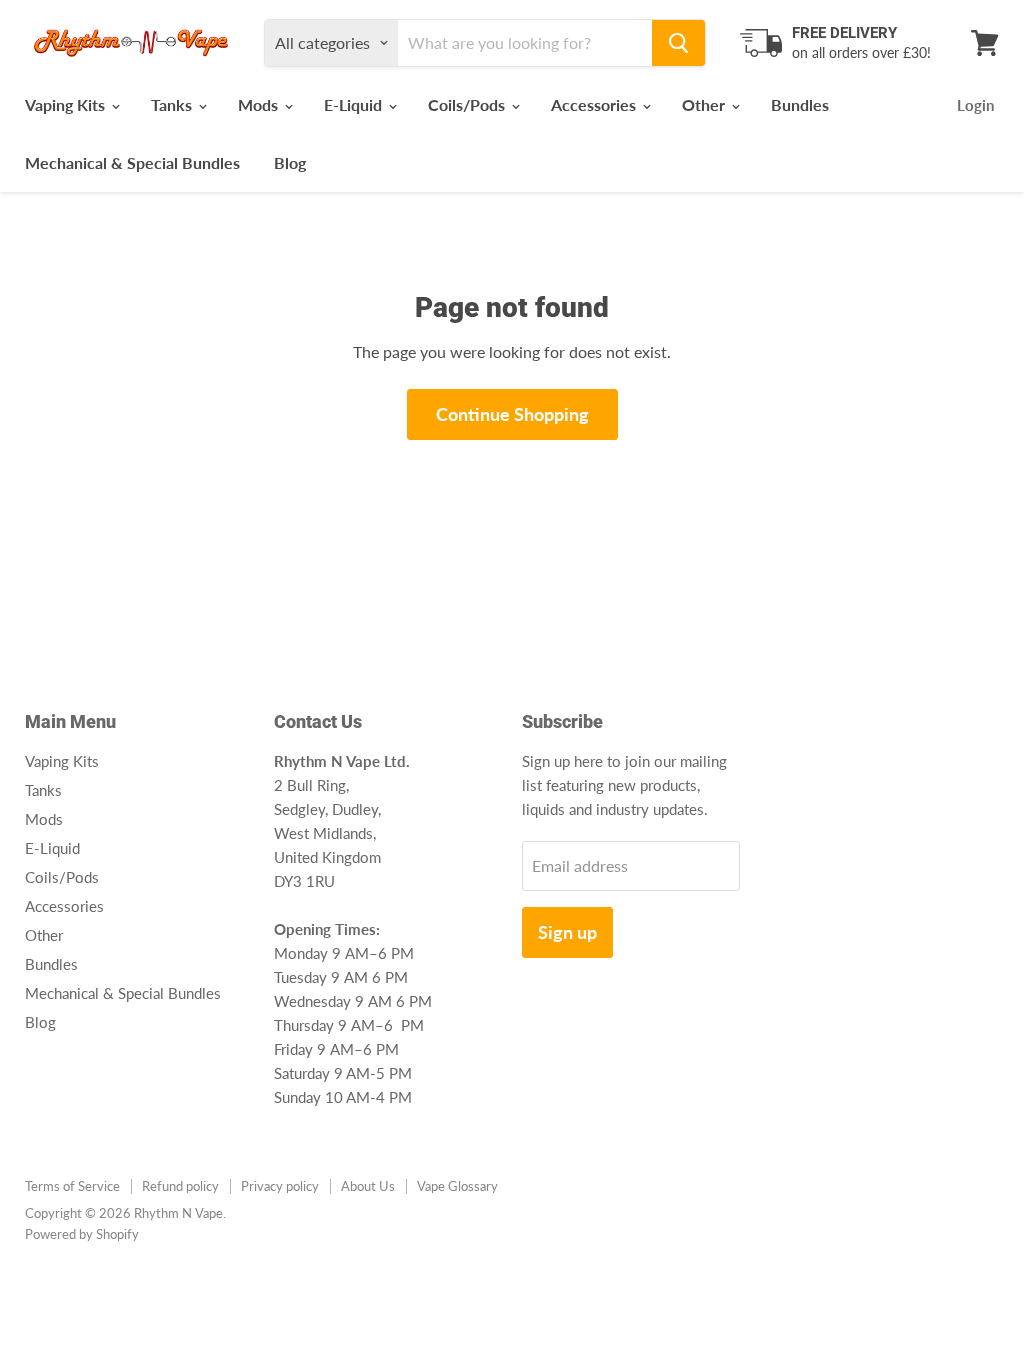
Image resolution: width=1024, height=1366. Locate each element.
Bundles (800, 104)
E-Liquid (355, 104)
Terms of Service (72, 1186)
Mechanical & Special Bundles (132, 162)
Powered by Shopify (82, 1234)
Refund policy (180, 1186)
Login (975, 105)
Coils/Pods (468, 104)
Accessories (595, 104)
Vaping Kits (67, 104)
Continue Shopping (512, 414)
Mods (260, 104)
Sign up (567, 932)
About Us (368, 1186)
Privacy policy (280, 1186)
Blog (290, 162)
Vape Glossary (457, 1186)
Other (705, 104)
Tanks (173, 104)
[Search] (678, 43)
